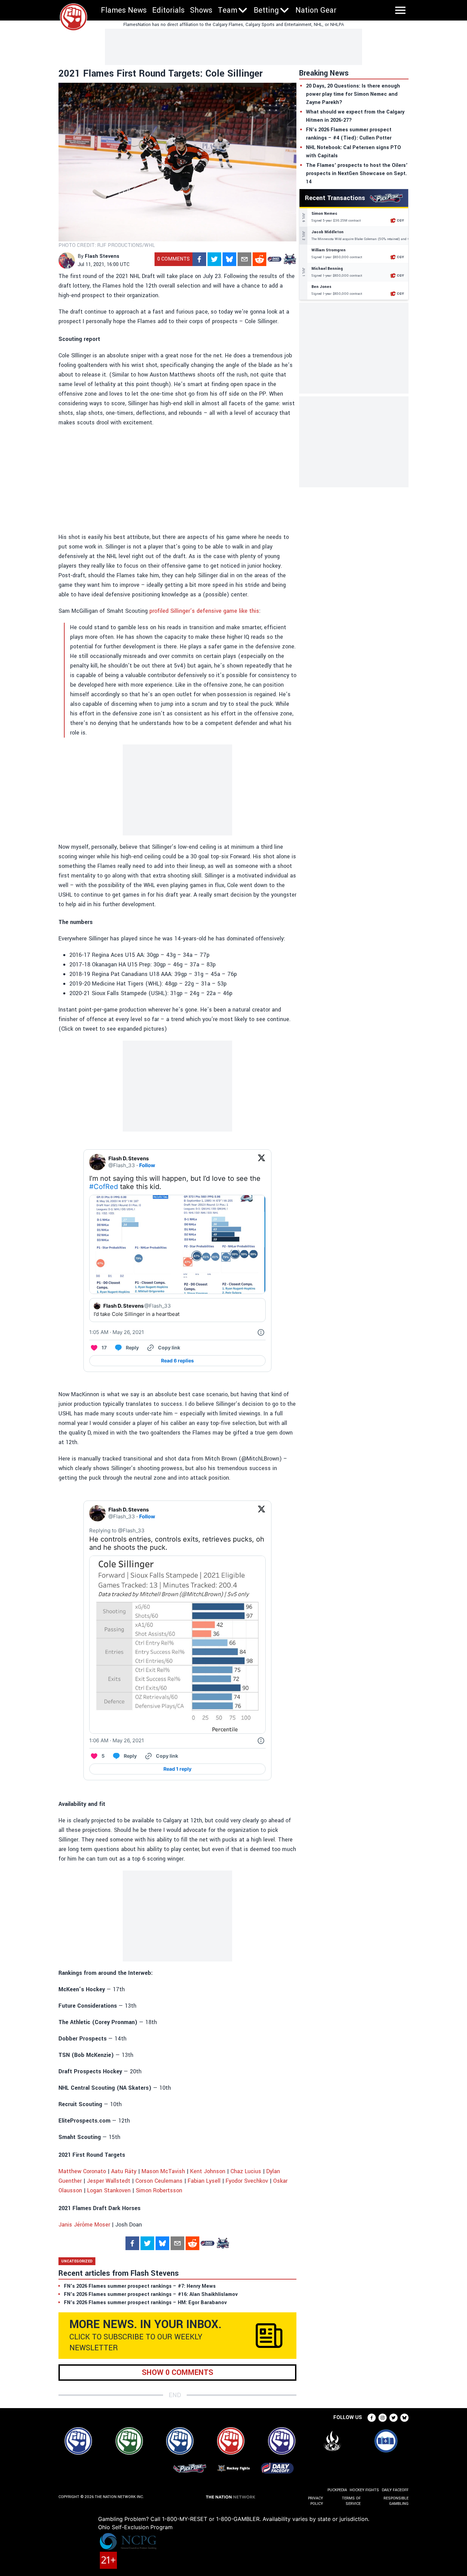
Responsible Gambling (396, 2501)
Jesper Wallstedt (109, 2181)
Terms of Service (351, 2501)
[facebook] (199, 259)
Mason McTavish (163, 2171)
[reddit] (259, 259)
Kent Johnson (208, 2171)
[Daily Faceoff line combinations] (275, 259)
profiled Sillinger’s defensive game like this (204, 611)
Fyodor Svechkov (247, 2181)
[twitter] (214, 259)
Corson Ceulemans (159, 2181)
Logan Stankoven (109, 2190)
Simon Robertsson (159, 2190)
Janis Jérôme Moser (84, 2225)
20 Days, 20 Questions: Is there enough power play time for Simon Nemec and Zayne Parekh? (353, 94)
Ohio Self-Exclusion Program (135, 2527)
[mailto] (244, 259)
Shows (201, 10)
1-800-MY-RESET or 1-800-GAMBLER (211, 2519)
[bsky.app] (229, 259)
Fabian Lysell (204, 2181)
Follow (147, 1165)
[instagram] (383, 2418)
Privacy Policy (316, 2501)
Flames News (124, 10)
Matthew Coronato (82, 2171)
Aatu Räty (124, 2171)
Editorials (168, 10)
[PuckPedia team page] (290, 259)
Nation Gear (316, 10)
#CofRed (104, 1187)
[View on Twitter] (262, 1162)
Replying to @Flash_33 (117, 1530)
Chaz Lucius (246, 2171)
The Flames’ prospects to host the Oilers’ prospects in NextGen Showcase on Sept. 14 (357, 174)
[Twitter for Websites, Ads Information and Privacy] (261, 1332)
